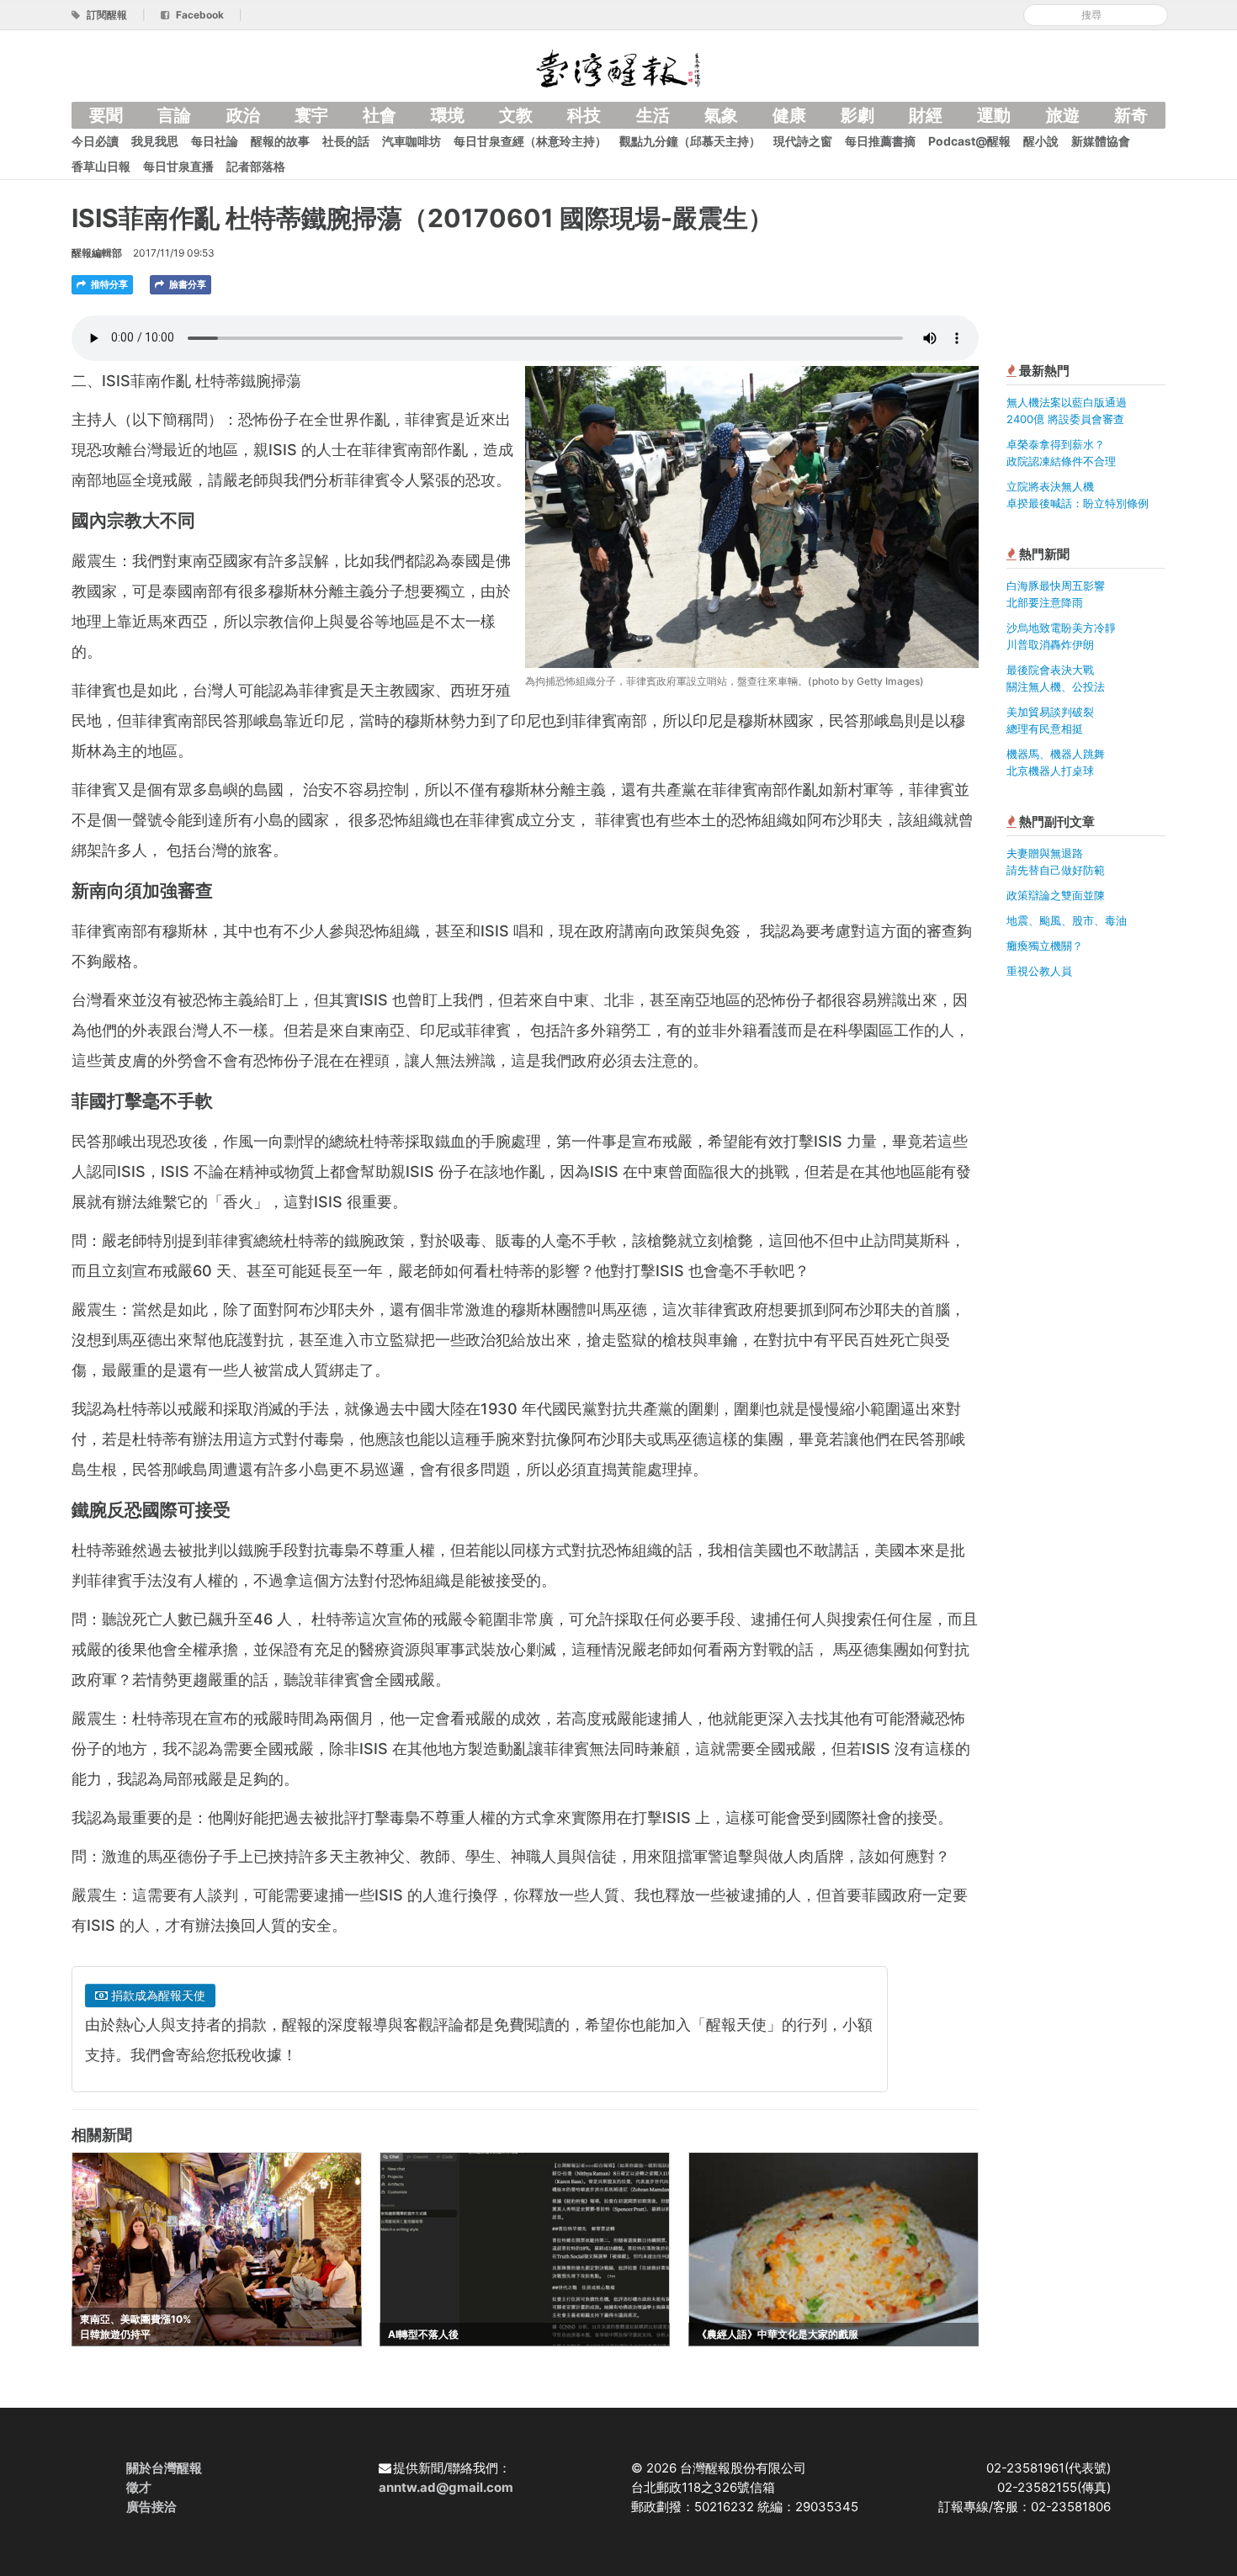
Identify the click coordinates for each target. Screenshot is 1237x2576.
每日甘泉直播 (178, 166)
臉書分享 (186, 284)
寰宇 (311, 115)
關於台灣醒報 (164, 2468)
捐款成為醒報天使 (157, 1995)
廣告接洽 (151, 2507)
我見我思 (155, 141)
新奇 (1131, 115)
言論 (174, 115)
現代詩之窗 (803, 141)
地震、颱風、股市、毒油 (1067, 920)
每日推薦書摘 (880, 141)
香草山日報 (101, 166)
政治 (243, 115)
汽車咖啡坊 (411, 141)
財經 (926, 115)
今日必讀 (95, 141)
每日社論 (215, 141)
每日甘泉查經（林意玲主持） (530, 141)
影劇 (857, 115)
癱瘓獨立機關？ (1045, 946)
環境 (448, 115)
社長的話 (346, 141)
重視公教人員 (1039, 971)
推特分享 (108, 284)
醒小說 (1041, 141)
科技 (584, 115)
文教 (516, 115)
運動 (994, 115)
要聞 (106, 115)
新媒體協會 (1101, 141)
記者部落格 (256, 166)
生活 (653, 115)
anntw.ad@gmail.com (446, 2487)
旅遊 (1063, 115)
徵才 (139, 2487)
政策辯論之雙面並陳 (1056, 895)
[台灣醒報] (618, 67)
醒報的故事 (280, 141)
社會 (380, 115)
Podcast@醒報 (969, 141)
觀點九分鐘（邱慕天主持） (690, 141)
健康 (789, 115)
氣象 (721, 115)
